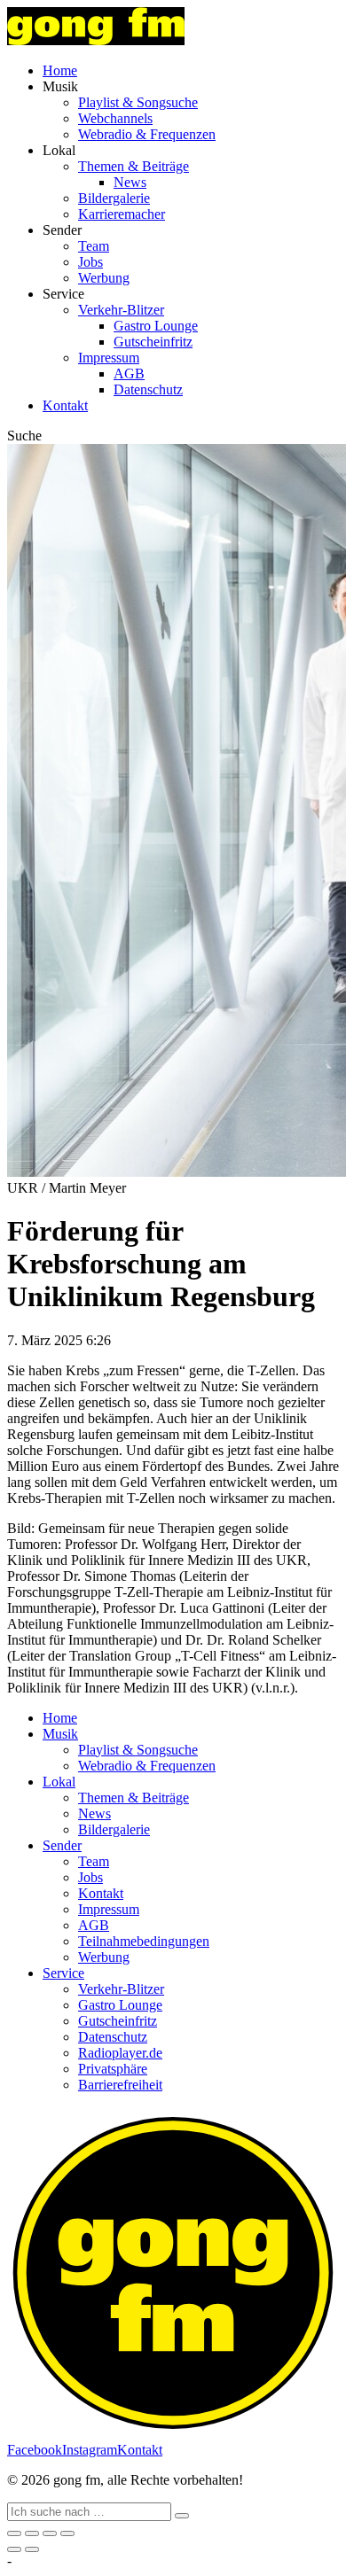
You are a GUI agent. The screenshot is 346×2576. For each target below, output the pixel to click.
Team (94, 246)
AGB (129, 374)
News (130, 182)
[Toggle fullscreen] (50, 2533)
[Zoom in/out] (67, 2533)
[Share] (32, 2533)
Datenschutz (148, 389)
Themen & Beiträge (134, 166)
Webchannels (115, 118)
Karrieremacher (122, 214)
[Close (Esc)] (14, 2533)
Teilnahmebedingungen (144, 1941)
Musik (60, 1734)
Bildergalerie (114, 198)
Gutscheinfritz (153, 342)
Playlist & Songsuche (138, 102)
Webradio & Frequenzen (147, 134)
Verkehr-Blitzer (121, 310)
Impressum (109, 358)
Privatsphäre (113, 2069)
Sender (62, 1845)
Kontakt (65, 405)
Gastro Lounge (156, 326)
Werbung (104, 278)
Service (63, 1973)
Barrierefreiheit (120, 2085)
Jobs (90, 262)
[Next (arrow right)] (32, 2549)
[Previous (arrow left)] (14, 2549)
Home (60, 70)
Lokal (59, 1782)
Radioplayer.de (120, 2053)
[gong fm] (96, 40)
